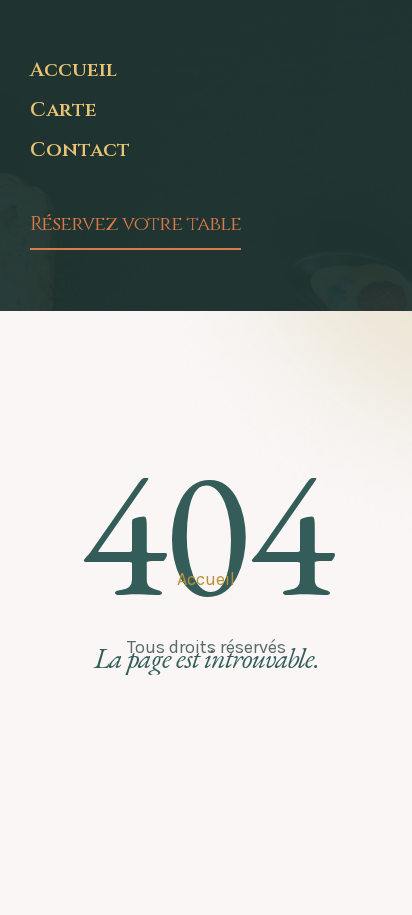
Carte (63, 110)
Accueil (73, 70)
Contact (80, 150)
